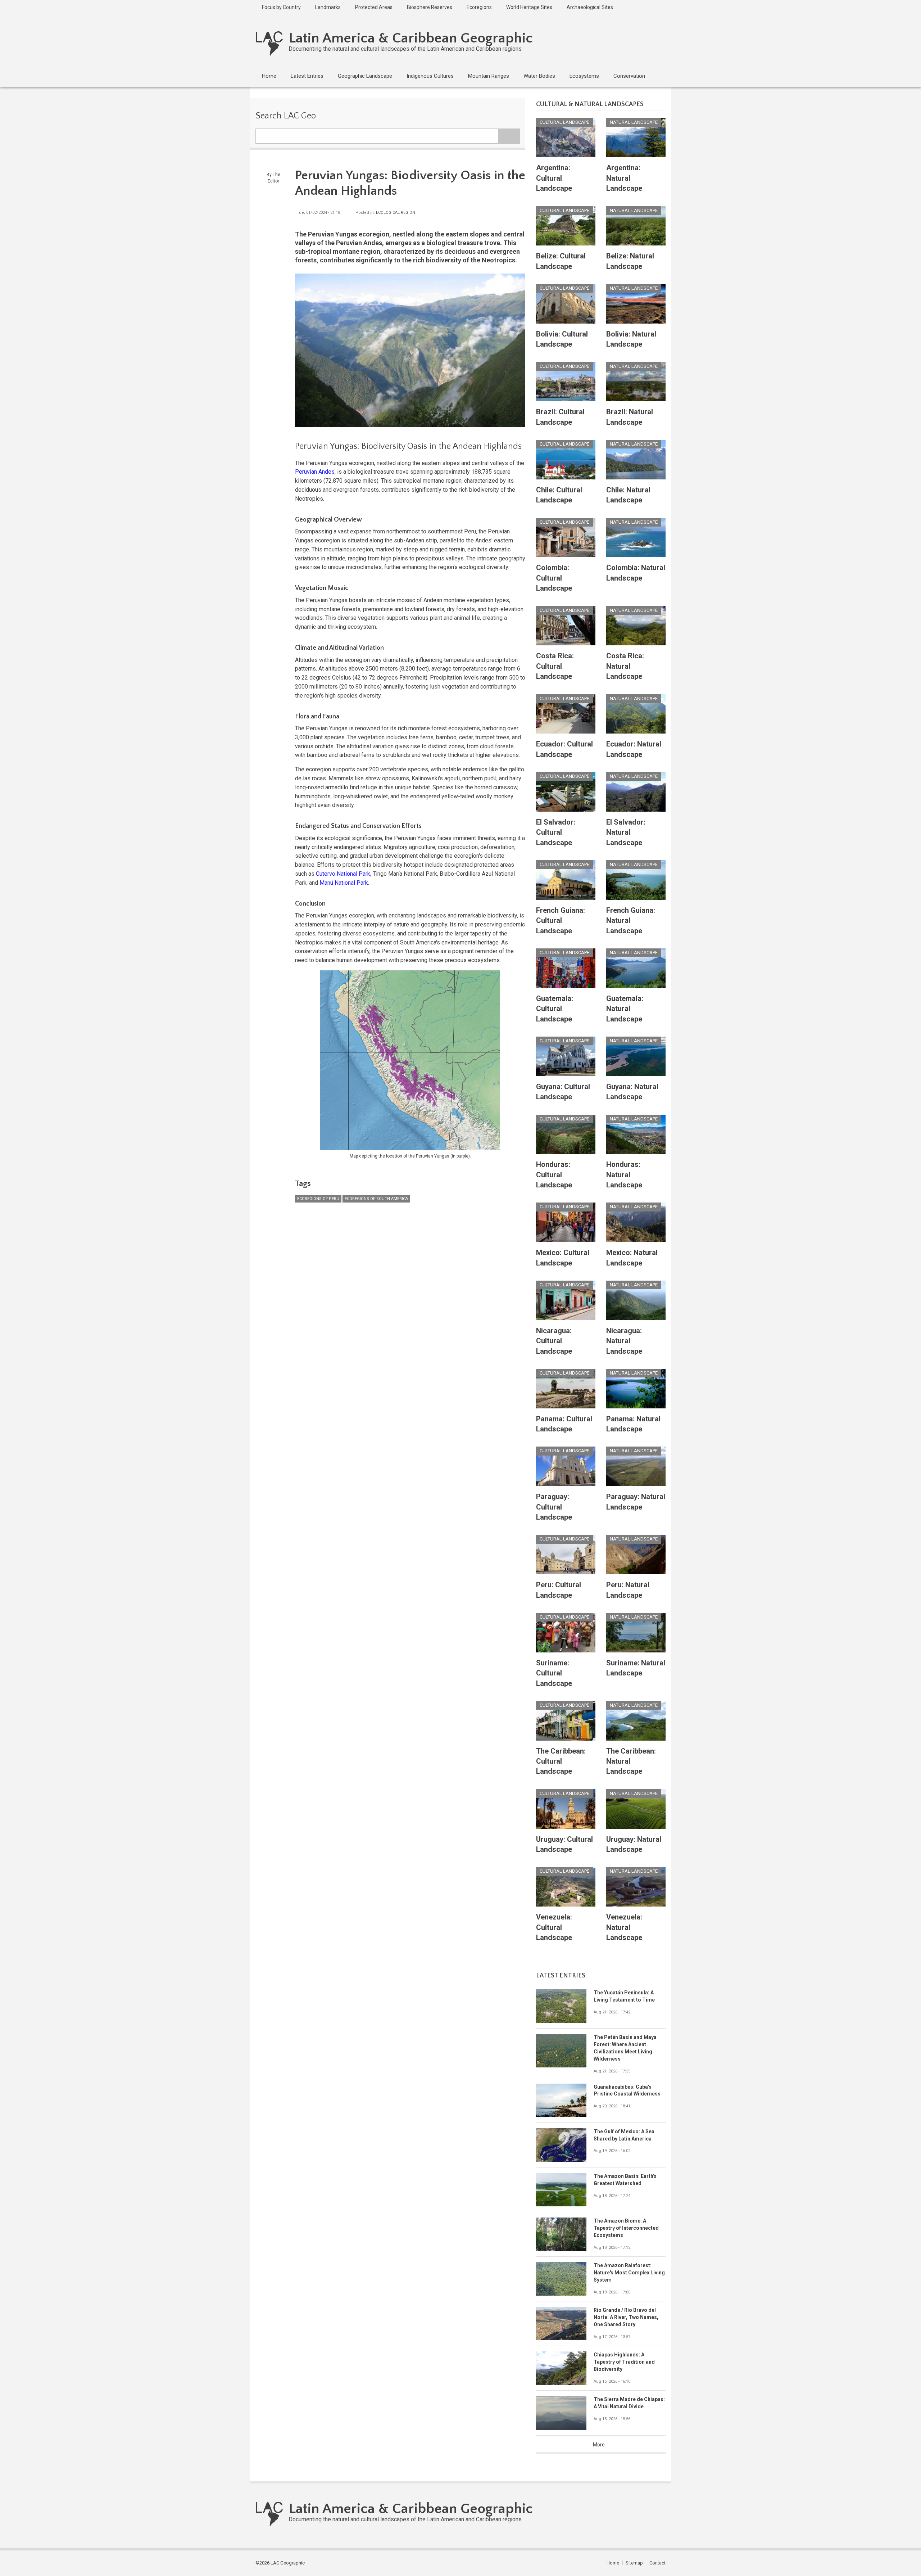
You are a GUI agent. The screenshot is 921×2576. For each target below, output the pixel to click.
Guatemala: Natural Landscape (625, 1009)
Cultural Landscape (564, 122)
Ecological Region (396, 213)
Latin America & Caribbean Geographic (411, 38)
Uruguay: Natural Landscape (634, 1844)
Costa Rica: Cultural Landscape (555, 666)
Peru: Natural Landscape (628, 1590)
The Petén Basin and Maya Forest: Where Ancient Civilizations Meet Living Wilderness (625, 2048)
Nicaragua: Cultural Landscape (554, 1341)
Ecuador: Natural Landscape (634, 749)
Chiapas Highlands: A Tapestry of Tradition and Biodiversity (624, 2362)
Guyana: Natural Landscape (632, 1092)
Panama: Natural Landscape (633, 1424)
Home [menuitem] (269, 76)
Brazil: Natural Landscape (630, 417)
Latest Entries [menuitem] (307, 76)
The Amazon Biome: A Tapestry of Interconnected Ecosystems (626, 2228)
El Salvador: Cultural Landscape (556, 832)
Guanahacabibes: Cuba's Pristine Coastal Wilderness (627, 2090)
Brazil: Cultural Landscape (560, 417)
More (599, 2445)
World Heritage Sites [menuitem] (529, 7)
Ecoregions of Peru (318, 1199)
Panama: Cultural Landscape (564, 1424)
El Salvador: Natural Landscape (626, 832)
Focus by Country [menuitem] (281, 7)
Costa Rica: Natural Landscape (625, 666)
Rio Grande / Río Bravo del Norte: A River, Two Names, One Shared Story (626, 2317)
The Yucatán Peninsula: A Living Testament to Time (624, 1996)
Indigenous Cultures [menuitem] (430, 76)
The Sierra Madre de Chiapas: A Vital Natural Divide (629, 2403)
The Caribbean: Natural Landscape (631, 1761)
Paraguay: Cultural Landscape (554, 1507)
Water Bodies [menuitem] (539, 76)
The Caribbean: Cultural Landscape (561, 1761)
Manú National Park (344, 883)
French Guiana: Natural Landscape (631, 921)
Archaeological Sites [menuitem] (590, 7)
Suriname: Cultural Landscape (554, 1673)
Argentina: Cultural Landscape (554, 178)
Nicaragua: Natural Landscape (624, 1341)
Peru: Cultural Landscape (559, 1590)
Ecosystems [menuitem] (584, 76)
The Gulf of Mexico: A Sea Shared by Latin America (624, 2135)
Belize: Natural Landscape (630, 261)
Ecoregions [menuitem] (479, 7)
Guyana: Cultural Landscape (563, 1092)
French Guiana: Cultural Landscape (561, 921)
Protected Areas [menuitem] (374, 7)
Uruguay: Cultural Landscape (564, 1844)
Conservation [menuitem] (629, 76)
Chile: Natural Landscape (628, 495)
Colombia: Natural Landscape (636, 573)
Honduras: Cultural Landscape (554, 1175)
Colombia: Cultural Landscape (554, 578)
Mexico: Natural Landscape (632, 1258)
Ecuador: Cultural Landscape (564, 749)
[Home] (269, 43)
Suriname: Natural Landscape (636, 1668)
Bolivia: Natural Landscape (631, 339)
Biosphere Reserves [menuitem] (430, 7)
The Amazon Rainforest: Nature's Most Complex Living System (629, 2273)
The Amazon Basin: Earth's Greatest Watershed (625, 2180)
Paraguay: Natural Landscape (636, 1502)
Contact (657, 2563)
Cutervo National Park (343, 874)
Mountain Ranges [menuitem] (489, 76)
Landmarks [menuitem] (328, 7)
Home (613, 2563)
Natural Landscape (634, 122)
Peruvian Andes (315, 472)
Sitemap (634, 2563)
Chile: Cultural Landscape (559, 495)
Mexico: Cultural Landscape (563, 1258)
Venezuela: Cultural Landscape (554, 1927)
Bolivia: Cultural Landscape (562, 339)
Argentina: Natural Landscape (624, 178)
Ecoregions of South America (376, 1199)
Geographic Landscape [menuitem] (365, 76)
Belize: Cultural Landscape (561, 261)
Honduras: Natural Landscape (624, 1175)
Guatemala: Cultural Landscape (555, 1009)
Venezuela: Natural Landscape (624, 1927)
